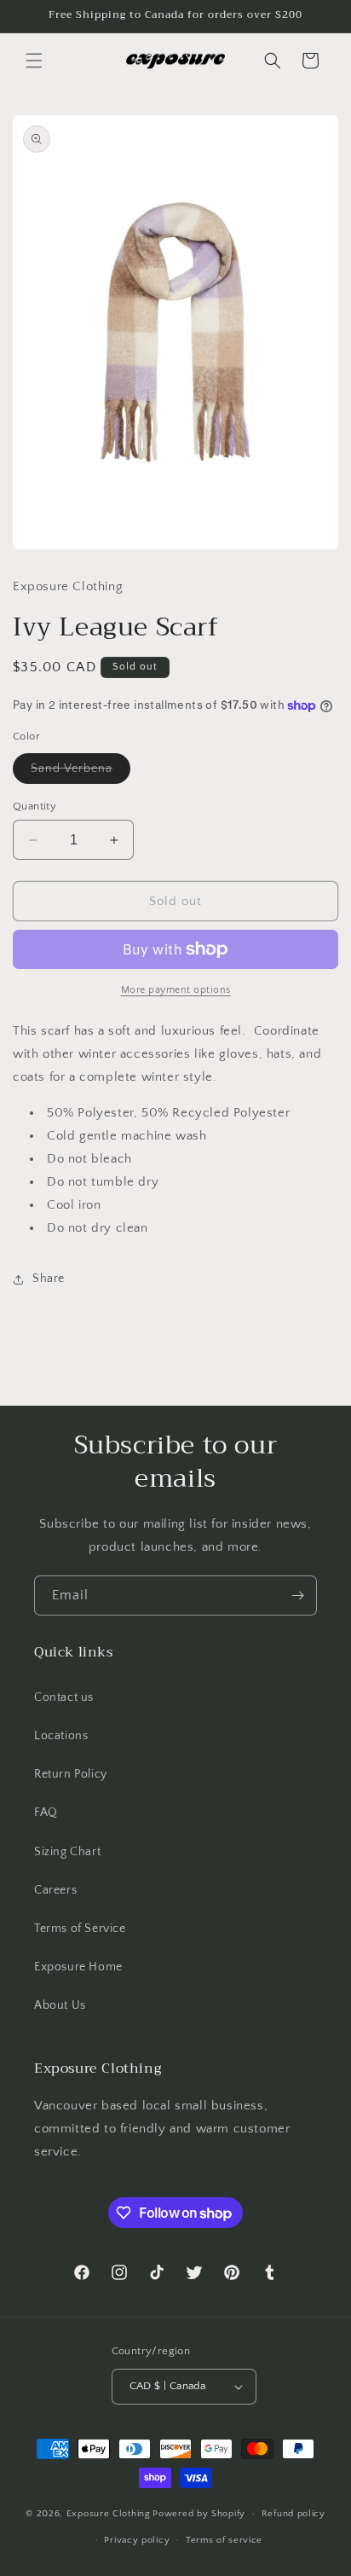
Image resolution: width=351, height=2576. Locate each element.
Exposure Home (78, 1967)
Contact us (64, 1697)
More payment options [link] (176, 990)
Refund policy (293, 2514)
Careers (55, 1890)
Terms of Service (80, 1929)
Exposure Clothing (109, 2514)
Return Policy (71, 1774)
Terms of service (224, 2540)
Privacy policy (137, 2540)
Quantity (35, 806)
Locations (61, 1736)
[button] (34, 61)
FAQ (46, 1813)
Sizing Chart (67, 1852)
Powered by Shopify (199, 2514)
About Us (60, 2005)
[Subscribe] (297, 1595)
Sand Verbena (81, 772)
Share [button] (49, 1279)
